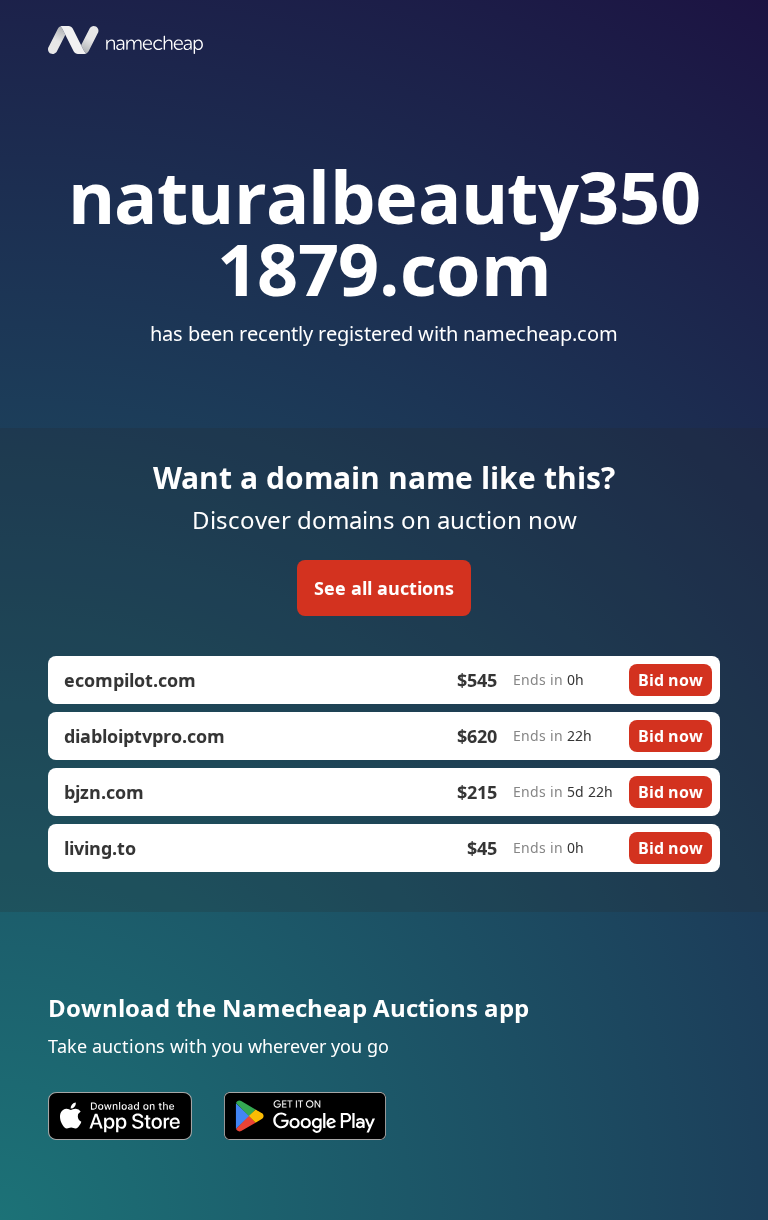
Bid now (670, 680)
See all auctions (384, 588)
